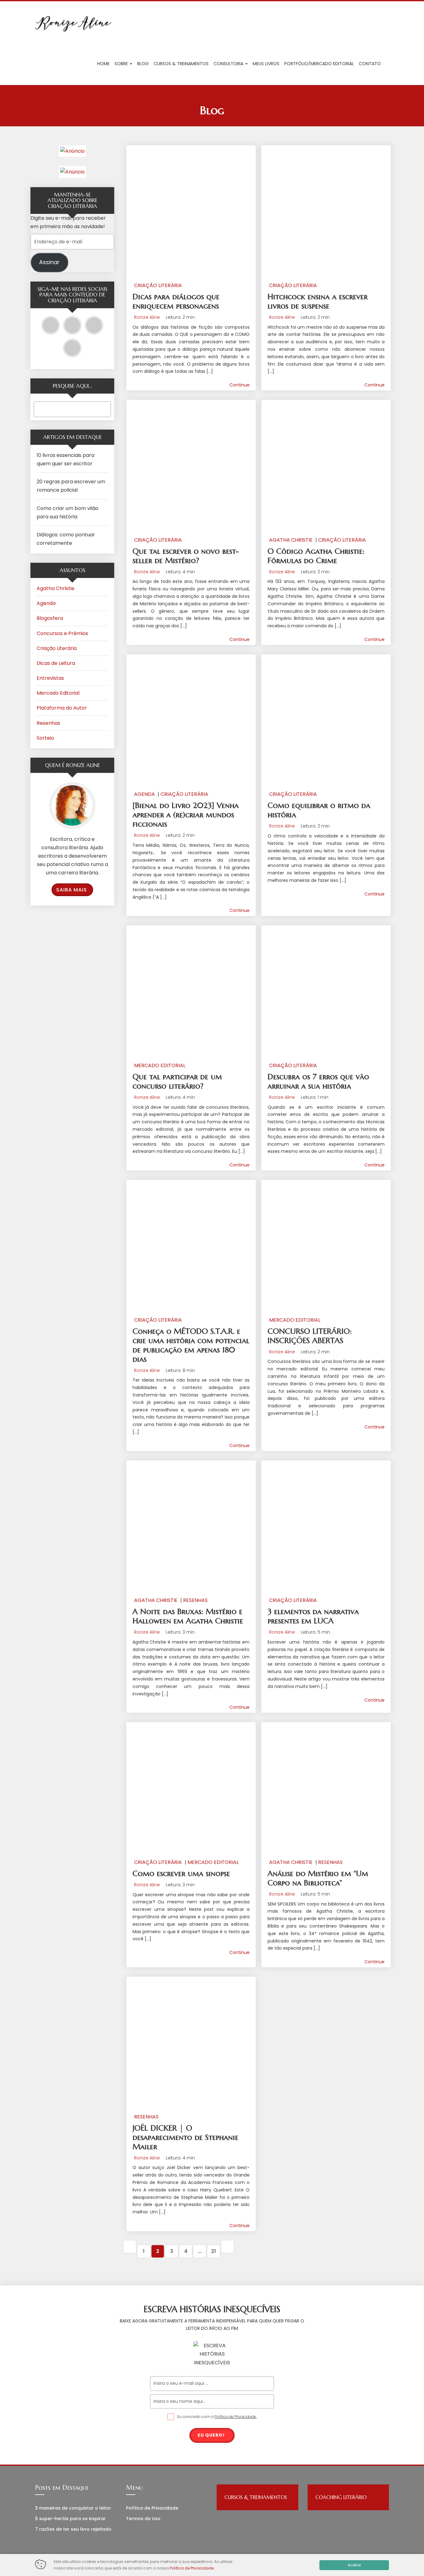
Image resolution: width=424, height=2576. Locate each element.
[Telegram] (94, 325)
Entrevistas (50, 678)
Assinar (49, 262)
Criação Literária (158, 285)
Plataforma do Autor (62, 708)
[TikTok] (72, 348)
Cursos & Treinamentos (181, 64)
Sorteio (45, 738)
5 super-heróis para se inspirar (70, 2519)
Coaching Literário (341, 2497)
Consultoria (229, 64)
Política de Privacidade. (236, 2417)
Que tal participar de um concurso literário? (177, 1081)
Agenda (144, 794)
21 (214, 2251)
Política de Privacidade (152, 2508)
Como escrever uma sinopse (181, 1873)
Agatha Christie (291, 540)
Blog (143, 64)
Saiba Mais (72, 890)
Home (103, 64)
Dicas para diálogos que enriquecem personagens (176, 301)
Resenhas (195, 1600)
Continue (239, 385)
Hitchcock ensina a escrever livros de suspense (318, 301)
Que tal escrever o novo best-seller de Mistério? (186, 556)
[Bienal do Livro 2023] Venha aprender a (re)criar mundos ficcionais (186, 815)
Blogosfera (50, 618)
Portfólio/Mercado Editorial (319, 64)
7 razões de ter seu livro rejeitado (73, 2529)
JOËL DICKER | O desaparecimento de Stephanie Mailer (185, 2137)
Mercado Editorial (160, 1065)
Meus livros (266, 64)
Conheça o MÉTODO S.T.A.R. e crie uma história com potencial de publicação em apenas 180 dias (191, 1345)
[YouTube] (51, 325)
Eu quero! (211, 2435)
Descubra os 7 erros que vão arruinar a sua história (318, 1081)
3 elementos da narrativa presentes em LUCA (313, 1616)
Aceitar (354, 2565)
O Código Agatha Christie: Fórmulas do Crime (316, 556)
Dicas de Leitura (56, 663)
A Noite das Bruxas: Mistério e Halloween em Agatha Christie (188, 1616)
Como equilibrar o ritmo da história (319, 810)
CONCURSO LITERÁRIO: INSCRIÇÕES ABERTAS (310, 1336)
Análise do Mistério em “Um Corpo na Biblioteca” (318, 1878)
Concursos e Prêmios (62, 633)
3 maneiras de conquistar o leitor (73, 2508)
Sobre (122, 64)
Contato (370, 64)
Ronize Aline (147, 317)
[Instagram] (72, 325)
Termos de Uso (143, 2519)
